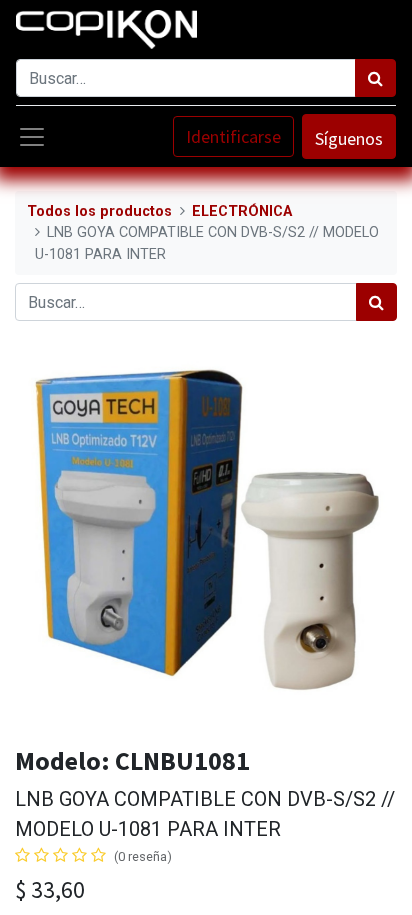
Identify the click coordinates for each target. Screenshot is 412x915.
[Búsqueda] (375, 78)
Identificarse (233, 136)
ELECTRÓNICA (242, 211)
